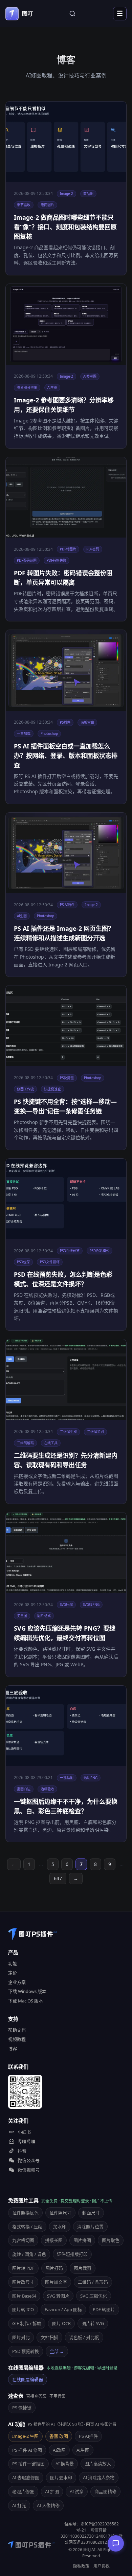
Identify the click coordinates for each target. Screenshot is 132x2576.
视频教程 (17, 2039)
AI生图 (83, 2450)
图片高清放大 (98, 2464)
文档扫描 (49, 2337)
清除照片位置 (90, 2227)
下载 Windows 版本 (27, 1991)
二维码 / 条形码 (93, 2282)
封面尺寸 (91, 2213)
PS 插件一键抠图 (28, 2464)
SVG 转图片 (58, 2296)
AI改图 (59, 2450)
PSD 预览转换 (26, 2351)
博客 (13, 2049)
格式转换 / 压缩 (27, 2227)
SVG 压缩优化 (94, 2296)
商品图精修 (105, 2491)
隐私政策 (81, 2566)
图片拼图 (82, 2240)
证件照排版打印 (72, 2254)
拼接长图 (54, 2240)
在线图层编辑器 (28, 2379)
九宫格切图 (23, 2240)
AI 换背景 (65, 2464)
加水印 (60, 2227)
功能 (13, 1963)
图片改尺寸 (23, 2282)
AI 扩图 (52, 2491)
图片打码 (54, 2268)
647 (58, 1878)
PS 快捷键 (22, 2408)
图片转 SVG (93, 2323)
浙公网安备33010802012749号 (94, 2539)
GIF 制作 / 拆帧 (27, 2323)
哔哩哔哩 (26, 2141)
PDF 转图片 (104, 2309)
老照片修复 (23, 2491)
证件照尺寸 (60, 2213)
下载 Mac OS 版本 (26, 2001)
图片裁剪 (83, 2268)
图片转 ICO (23, 2309)
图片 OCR (61, 2323)
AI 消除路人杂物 (99, 2478)
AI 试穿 (77, 2491)
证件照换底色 (25, 2213)
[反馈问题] (116, 2543)
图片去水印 (61, 2478)
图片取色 (111, 2240)
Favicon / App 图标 (63, 2309)
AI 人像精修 (48, 2505)
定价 (13, 1973)
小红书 (24, 2132)
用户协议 (102, 2566)
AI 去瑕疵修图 (26, 2478)
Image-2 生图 (25, 2436)
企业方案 (17, 1982)
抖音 (22, 2151)
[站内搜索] (72, 14)
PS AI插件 (88, 2436)
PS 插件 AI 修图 (27, 2450)
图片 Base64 (24, 2296)
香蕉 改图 (59, 2436)
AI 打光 (19, 2505)
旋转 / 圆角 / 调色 (29, 2254)
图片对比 (21, 2337)
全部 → (57, 2351)
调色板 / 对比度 (84, 2337)
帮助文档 (17, 2030)
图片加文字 (56, 2282)
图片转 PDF (23, 2268)
